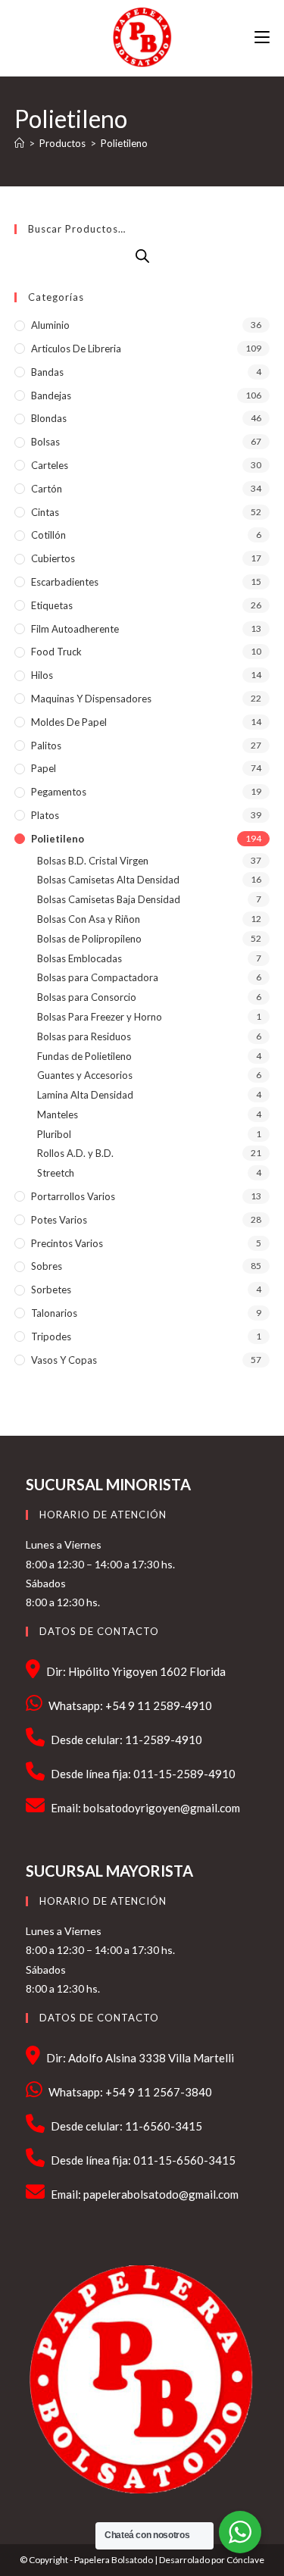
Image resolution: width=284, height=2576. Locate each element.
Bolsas (45, 442)
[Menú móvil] (262, 38)
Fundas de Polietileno (84, 1056)
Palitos (46, 746)
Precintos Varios (67, 1243)
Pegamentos (59, 792)
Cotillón (48, 535)
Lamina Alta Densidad (85, 1095)
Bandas (47, 372)
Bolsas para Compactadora (98, 977)
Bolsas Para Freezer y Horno (100, 1017)
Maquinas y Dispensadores (91, 699)
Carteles (50, 465)
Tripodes (51, 1336)
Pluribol (54, 1134)
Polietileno (124, 143)
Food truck (56, 652)
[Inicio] (19, 143)
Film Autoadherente (75, 629)
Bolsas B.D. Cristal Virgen (93, 861)
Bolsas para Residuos (84, 1036)
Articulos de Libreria (76, 349)
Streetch (56, 1173)
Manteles (58, 1114)
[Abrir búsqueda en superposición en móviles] (142, 256)
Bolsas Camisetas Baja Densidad (109, 899)
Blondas (49, 418)
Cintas (45, 512)
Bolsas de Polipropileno (89, 939)
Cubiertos (53, 558)
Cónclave (245, 2560)
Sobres (47, 1266)
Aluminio (50, 325)
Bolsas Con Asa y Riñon (89, 919)
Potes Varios (59, 1220)
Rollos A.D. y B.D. (75, 1153)
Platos (45, 815)
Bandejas (51, 395)
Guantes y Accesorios (85, 1075)
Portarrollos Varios (73, 1196)
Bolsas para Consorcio (87, 997)
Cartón (47, 489)
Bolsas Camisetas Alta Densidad (108, 880)
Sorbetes (51, 1290)
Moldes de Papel (69, 722)
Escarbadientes (65, 582)
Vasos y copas (64, 1360)
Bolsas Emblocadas (80, 958)
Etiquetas (52, 605)
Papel (44, 768)
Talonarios (54, 1313)
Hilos (42, 675)
